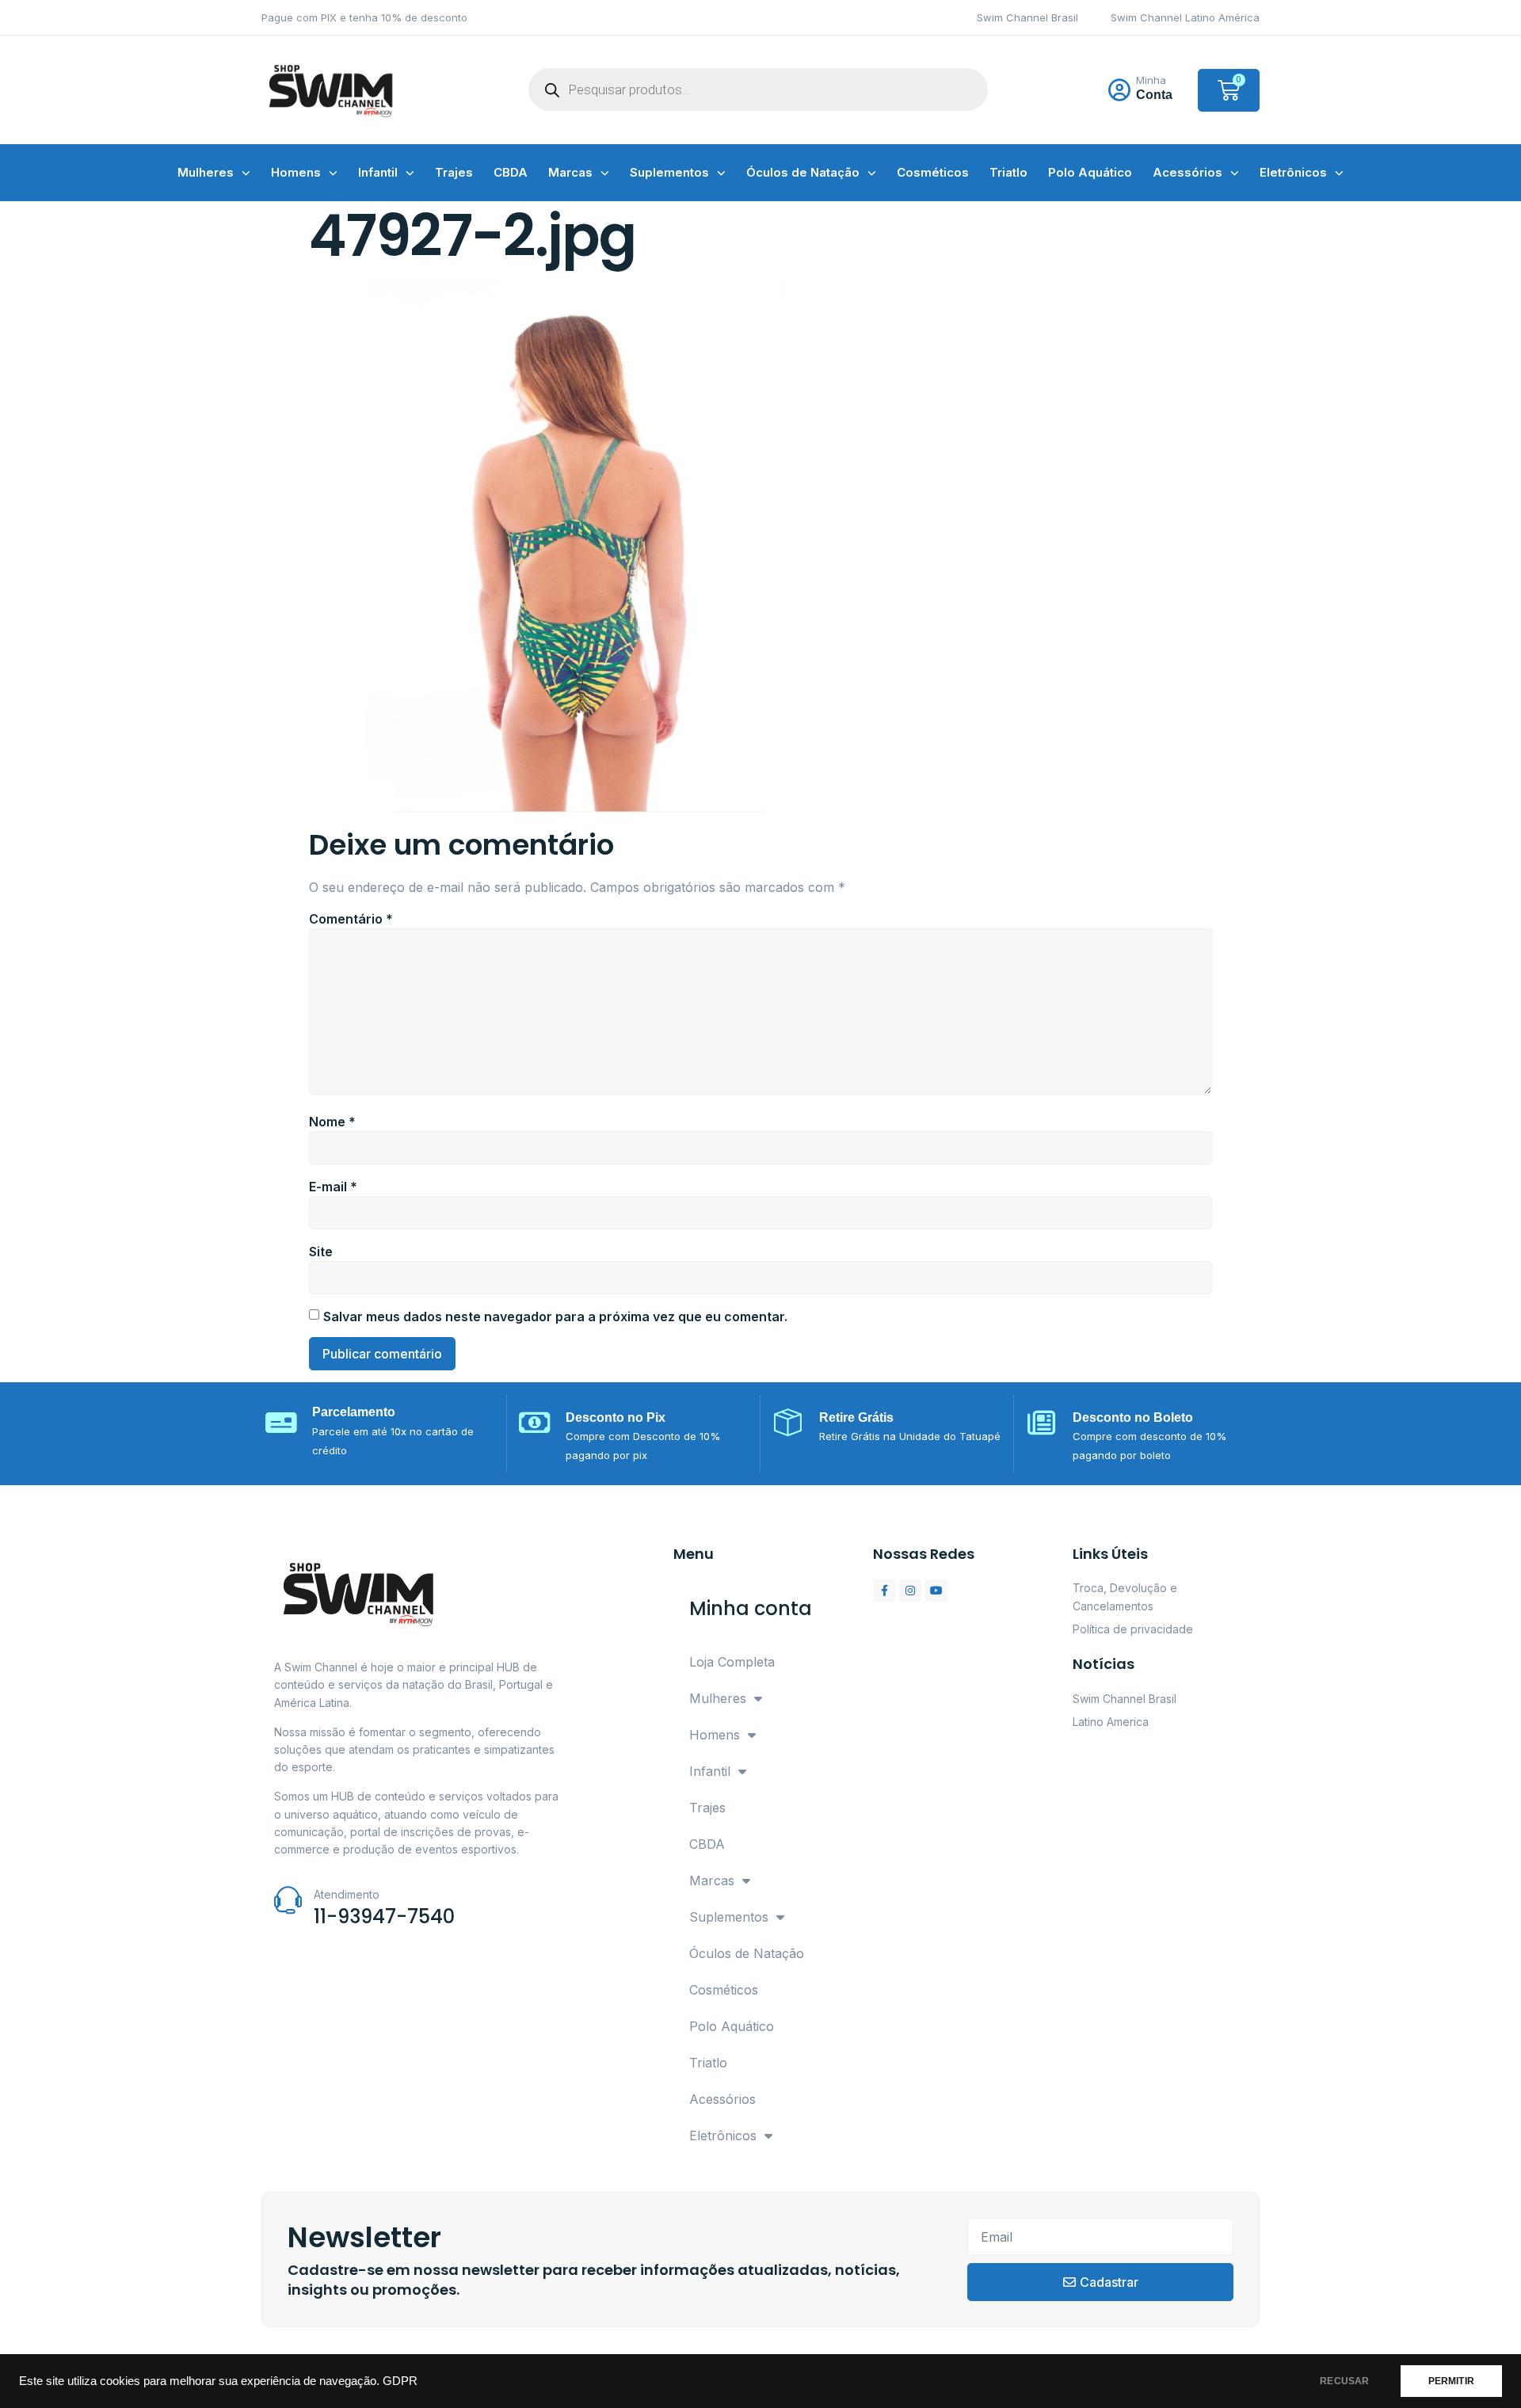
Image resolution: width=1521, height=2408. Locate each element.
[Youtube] (936, 1591)
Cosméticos (933, 172)
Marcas (570, 172)
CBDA (511, 172)
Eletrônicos (1293, 172)
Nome (332, 1122)
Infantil (378, 172)
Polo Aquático (1090, 172)
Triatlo (1008, 172)
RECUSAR (1344, 2381)
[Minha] (1119, 90)
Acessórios (1187, 172)
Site (321, 1252)
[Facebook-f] (884, 1591)
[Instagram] (910, 1591)
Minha (1151, 80)
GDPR (400, 2381)
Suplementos (669, 172)
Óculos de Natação (803, 172)
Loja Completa (732, 1662)
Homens (296, 172)
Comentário (351, 919)
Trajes (454, 172)
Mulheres (206, 172)
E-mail (333, 1187)
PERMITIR (1451, 2381)
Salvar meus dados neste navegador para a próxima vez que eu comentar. (555, 1316)
